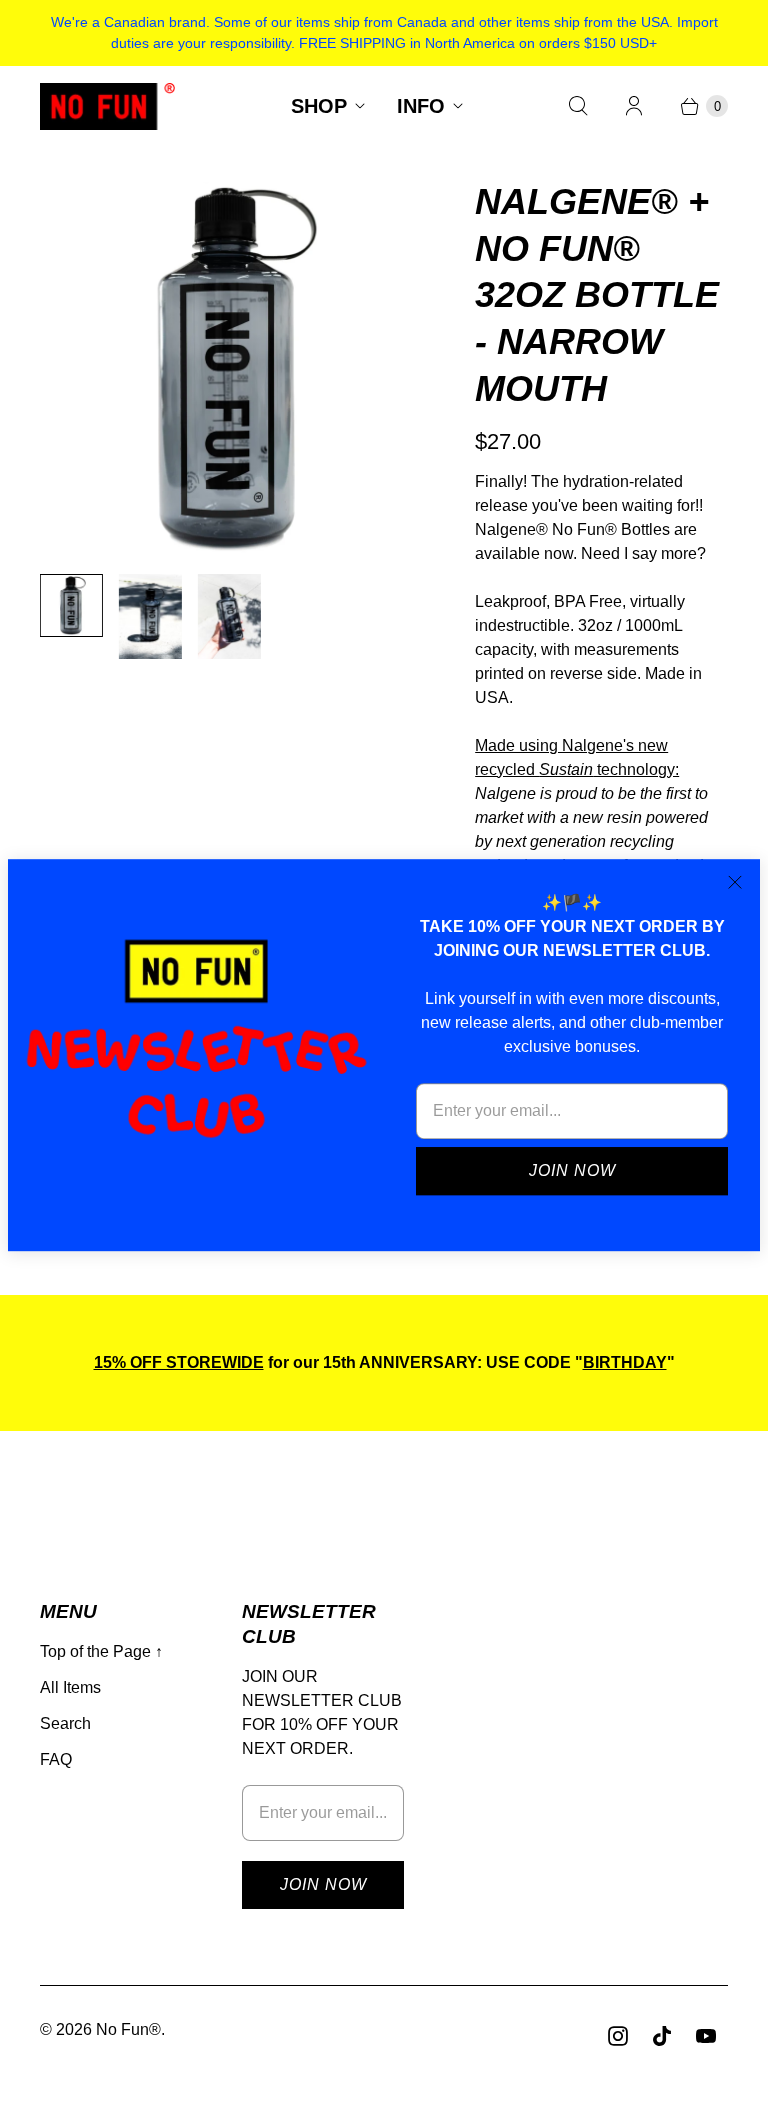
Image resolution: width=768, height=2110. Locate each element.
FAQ (56, 1759)
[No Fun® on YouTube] (706, 2036)
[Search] (578, 106)
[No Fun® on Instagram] (618, 2036)
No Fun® (128, 2029)
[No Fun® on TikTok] (662, 2036)
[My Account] (634, 106)
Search (65, 1723)
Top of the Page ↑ (101, 1651)
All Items (70, 1687)
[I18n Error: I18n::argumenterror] (229, 616)
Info (421, 106)
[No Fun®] (107, 106)
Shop (319, 106)
